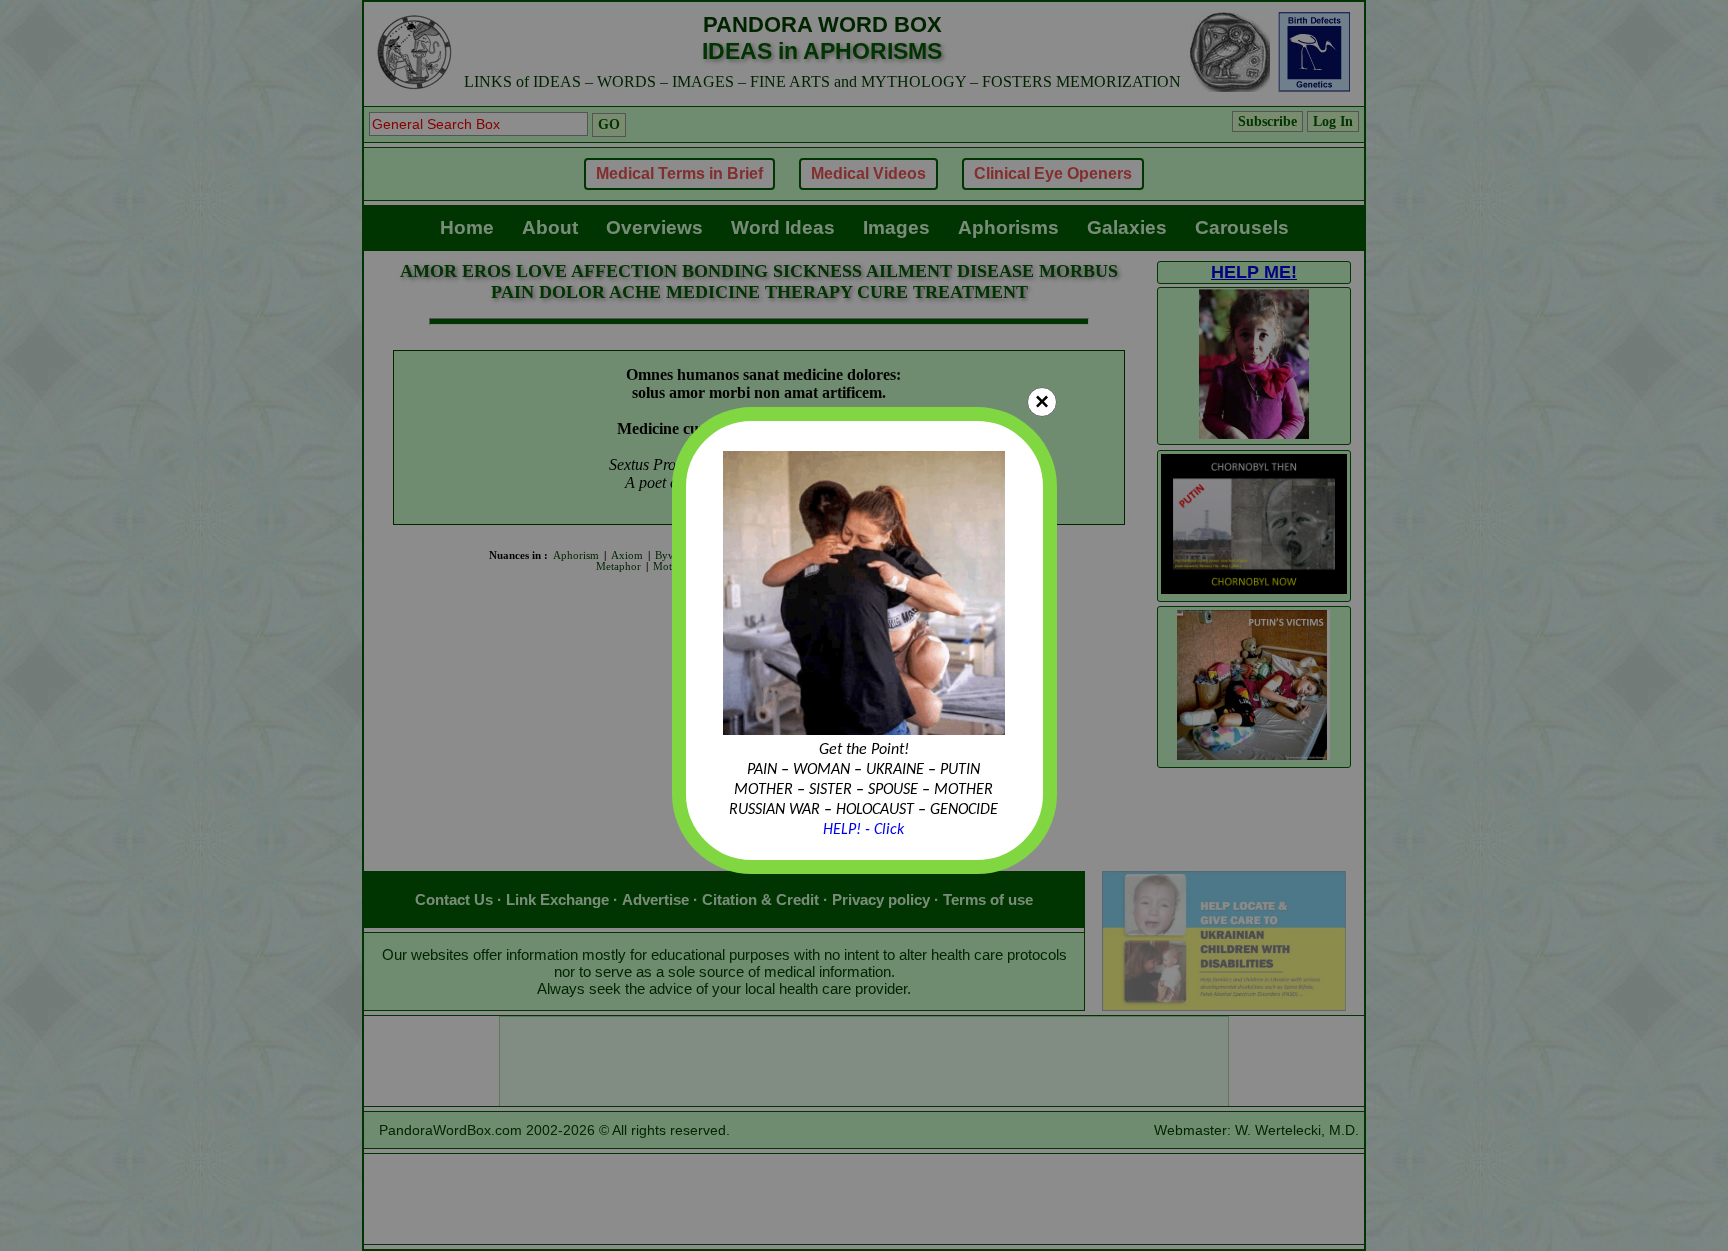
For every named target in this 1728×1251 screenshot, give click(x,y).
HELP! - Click (863, 830)
